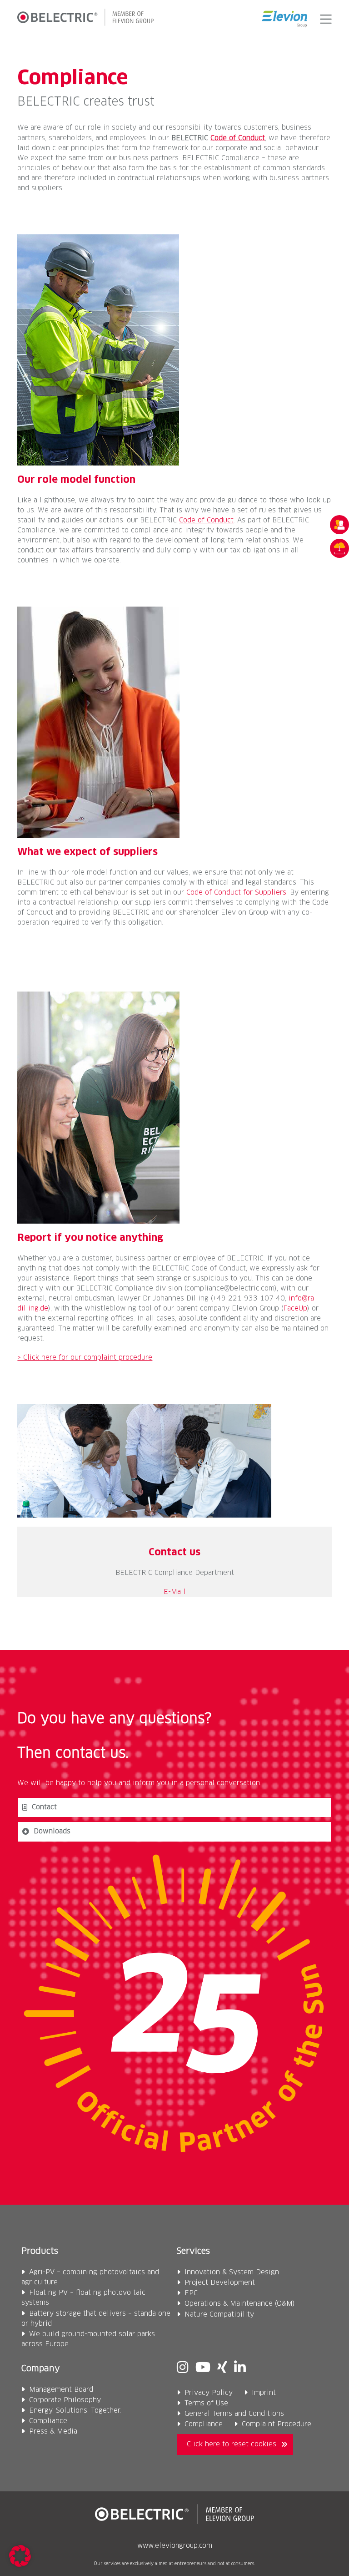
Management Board (61, 2390)
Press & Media (53, 2432)
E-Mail (174, 1592)
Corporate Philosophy (65, 2400)
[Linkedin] (240, 2369)
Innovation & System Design (232, 2272)
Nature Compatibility (219, 2315)
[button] (324, 19)
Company (41, 2369)
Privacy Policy (209, 2393)
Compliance (48, 2421)
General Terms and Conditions (234, 2414)
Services (193, 2252)
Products (40, 2252)
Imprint (264, 2393)
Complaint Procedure (277, 2424)
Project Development (220, 2283)
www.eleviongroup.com (175, 2546)
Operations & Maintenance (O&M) (240, 2304)
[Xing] (222, 2369)
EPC (191, 2293)
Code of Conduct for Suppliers (236, 893)
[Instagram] (183, 2369)
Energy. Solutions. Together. (75, 2411)
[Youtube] (203, 2369)
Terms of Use (206, 2403)
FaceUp (295, 1308)
